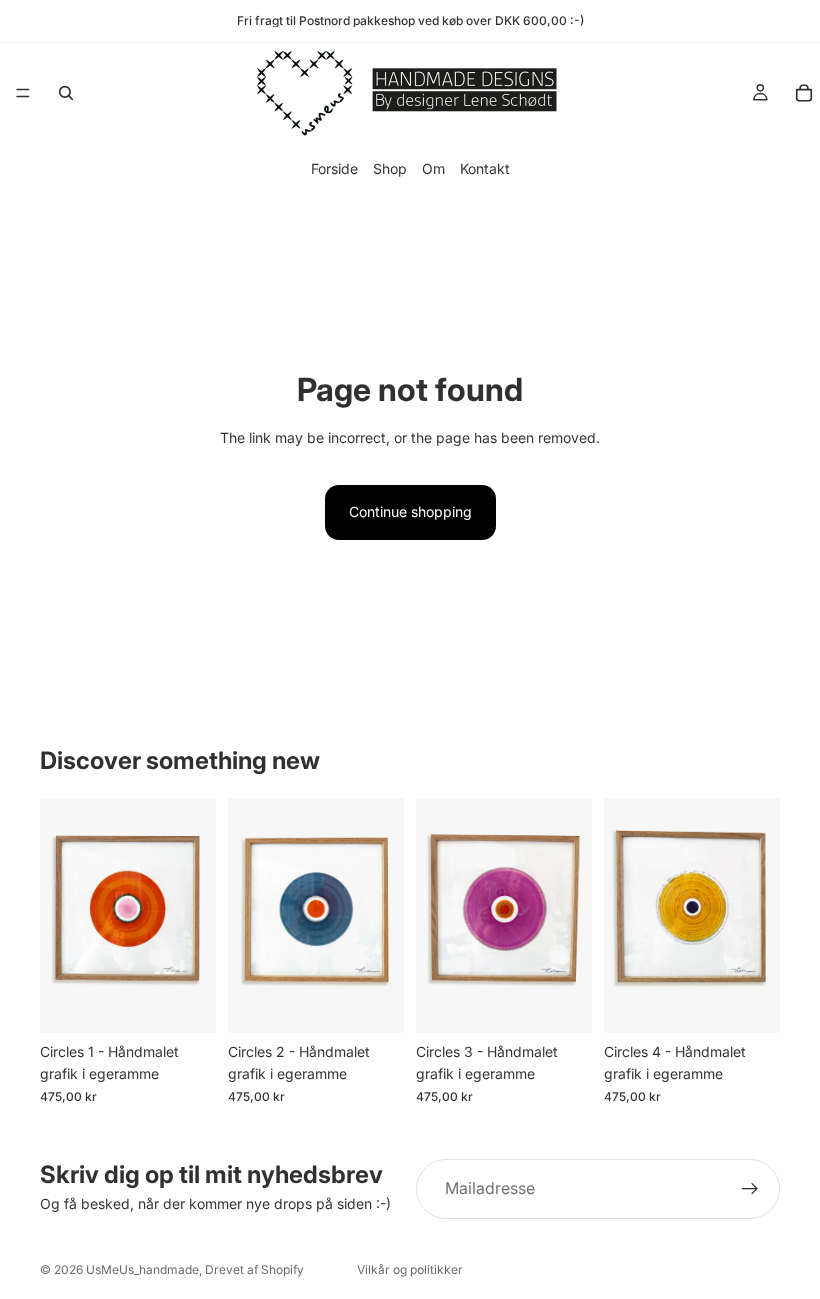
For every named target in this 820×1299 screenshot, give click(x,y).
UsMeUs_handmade (142, 1269)
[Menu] (23, 93)
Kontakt (485, 168)
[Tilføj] (185, 1002)
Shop (390, 168)
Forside (334, 168)
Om (433, 168)
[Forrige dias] (62, 915)
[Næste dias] (194, 915)
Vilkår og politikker (410, 1269)
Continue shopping (410, 511)
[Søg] (66, 93)
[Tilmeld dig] (750, 1189)
